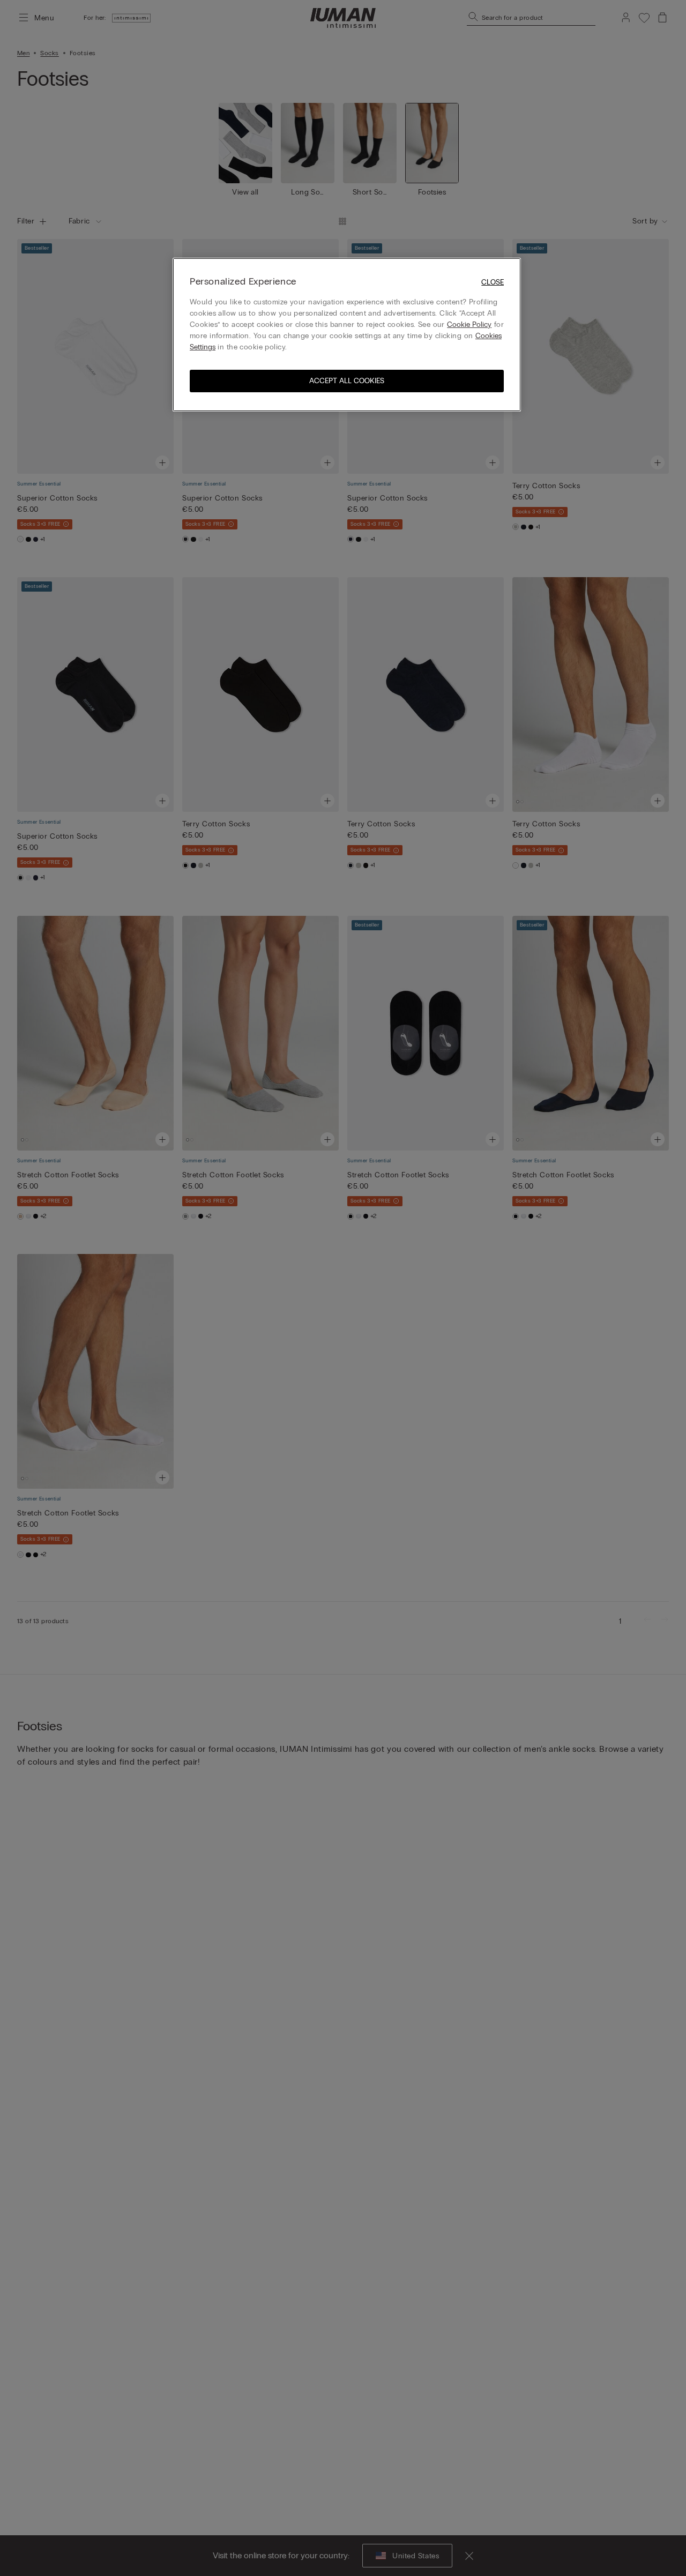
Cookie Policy (469, 324)
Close (493, 282)
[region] (347, 335)
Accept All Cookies (347, 381)
